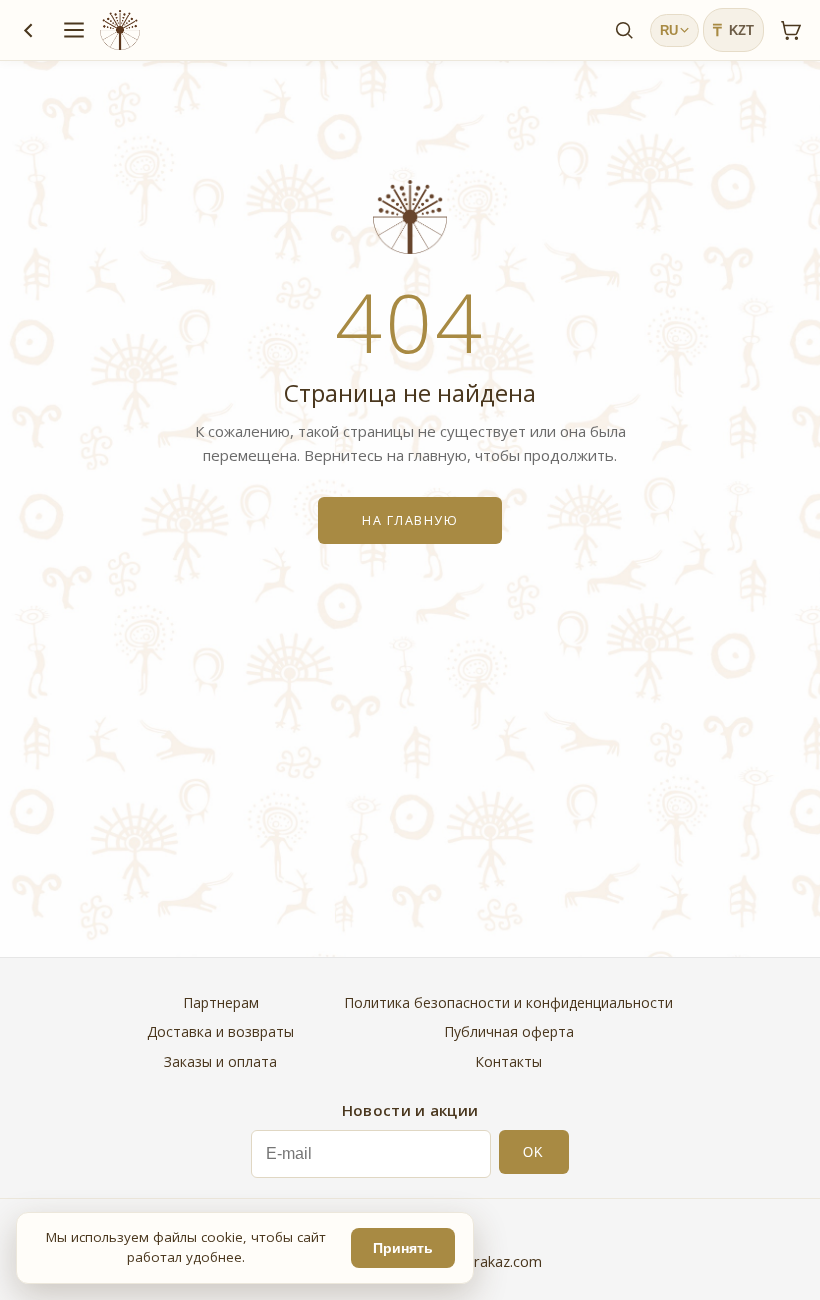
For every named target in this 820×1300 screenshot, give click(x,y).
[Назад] (28, 30)
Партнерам (221, 1002)
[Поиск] (624, 30)
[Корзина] (790, 30)
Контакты (508, 1061)
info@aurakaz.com (481, 1261)
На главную (410, 520)
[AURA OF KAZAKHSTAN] (120, 30)
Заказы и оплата (220, 1061)
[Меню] (74, 30)
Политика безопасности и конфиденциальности (508, 1002)
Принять (403, 1248)
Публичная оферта (509, 1031)
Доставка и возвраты (220, 1031)
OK (533, 1152)
